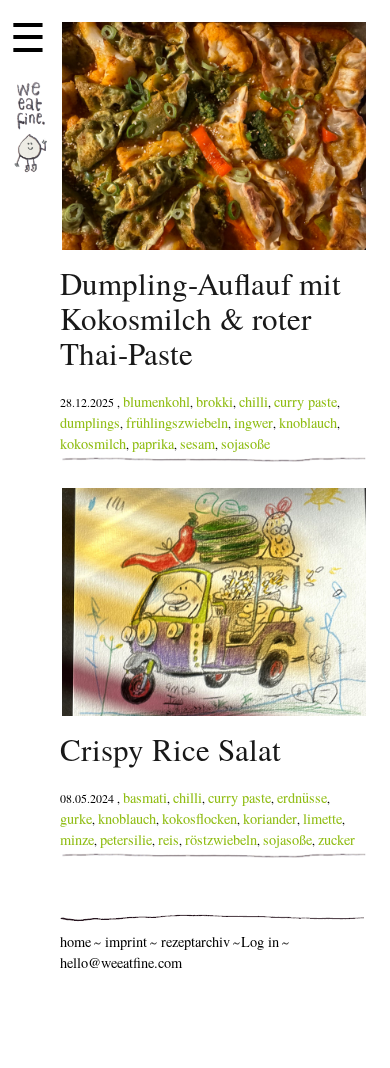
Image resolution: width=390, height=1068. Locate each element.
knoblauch (308, 422)
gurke (76, 818)
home (75, 941)
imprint (126, 941)
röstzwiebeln (221, 839)
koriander (270, 818)
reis (168, 839)
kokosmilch (93, 443)
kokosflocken (199, 818)
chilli (253, 401)
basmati (145, 797)
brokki (214, 401)
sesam (197, 443)
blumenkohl (156, 401)
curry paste (305, 401)
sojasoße (245, 443)
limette (322, 818)
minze (77, 839)
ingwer (253, 422)
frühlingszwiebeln (177, 422)
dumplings (90, 422)
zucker (336, 839)
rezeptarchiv (195, 941)
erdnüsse (302, 797)
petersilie (126, 839)
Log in (260, 941)
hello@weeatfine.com (121, 962)
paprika (153, 443)
